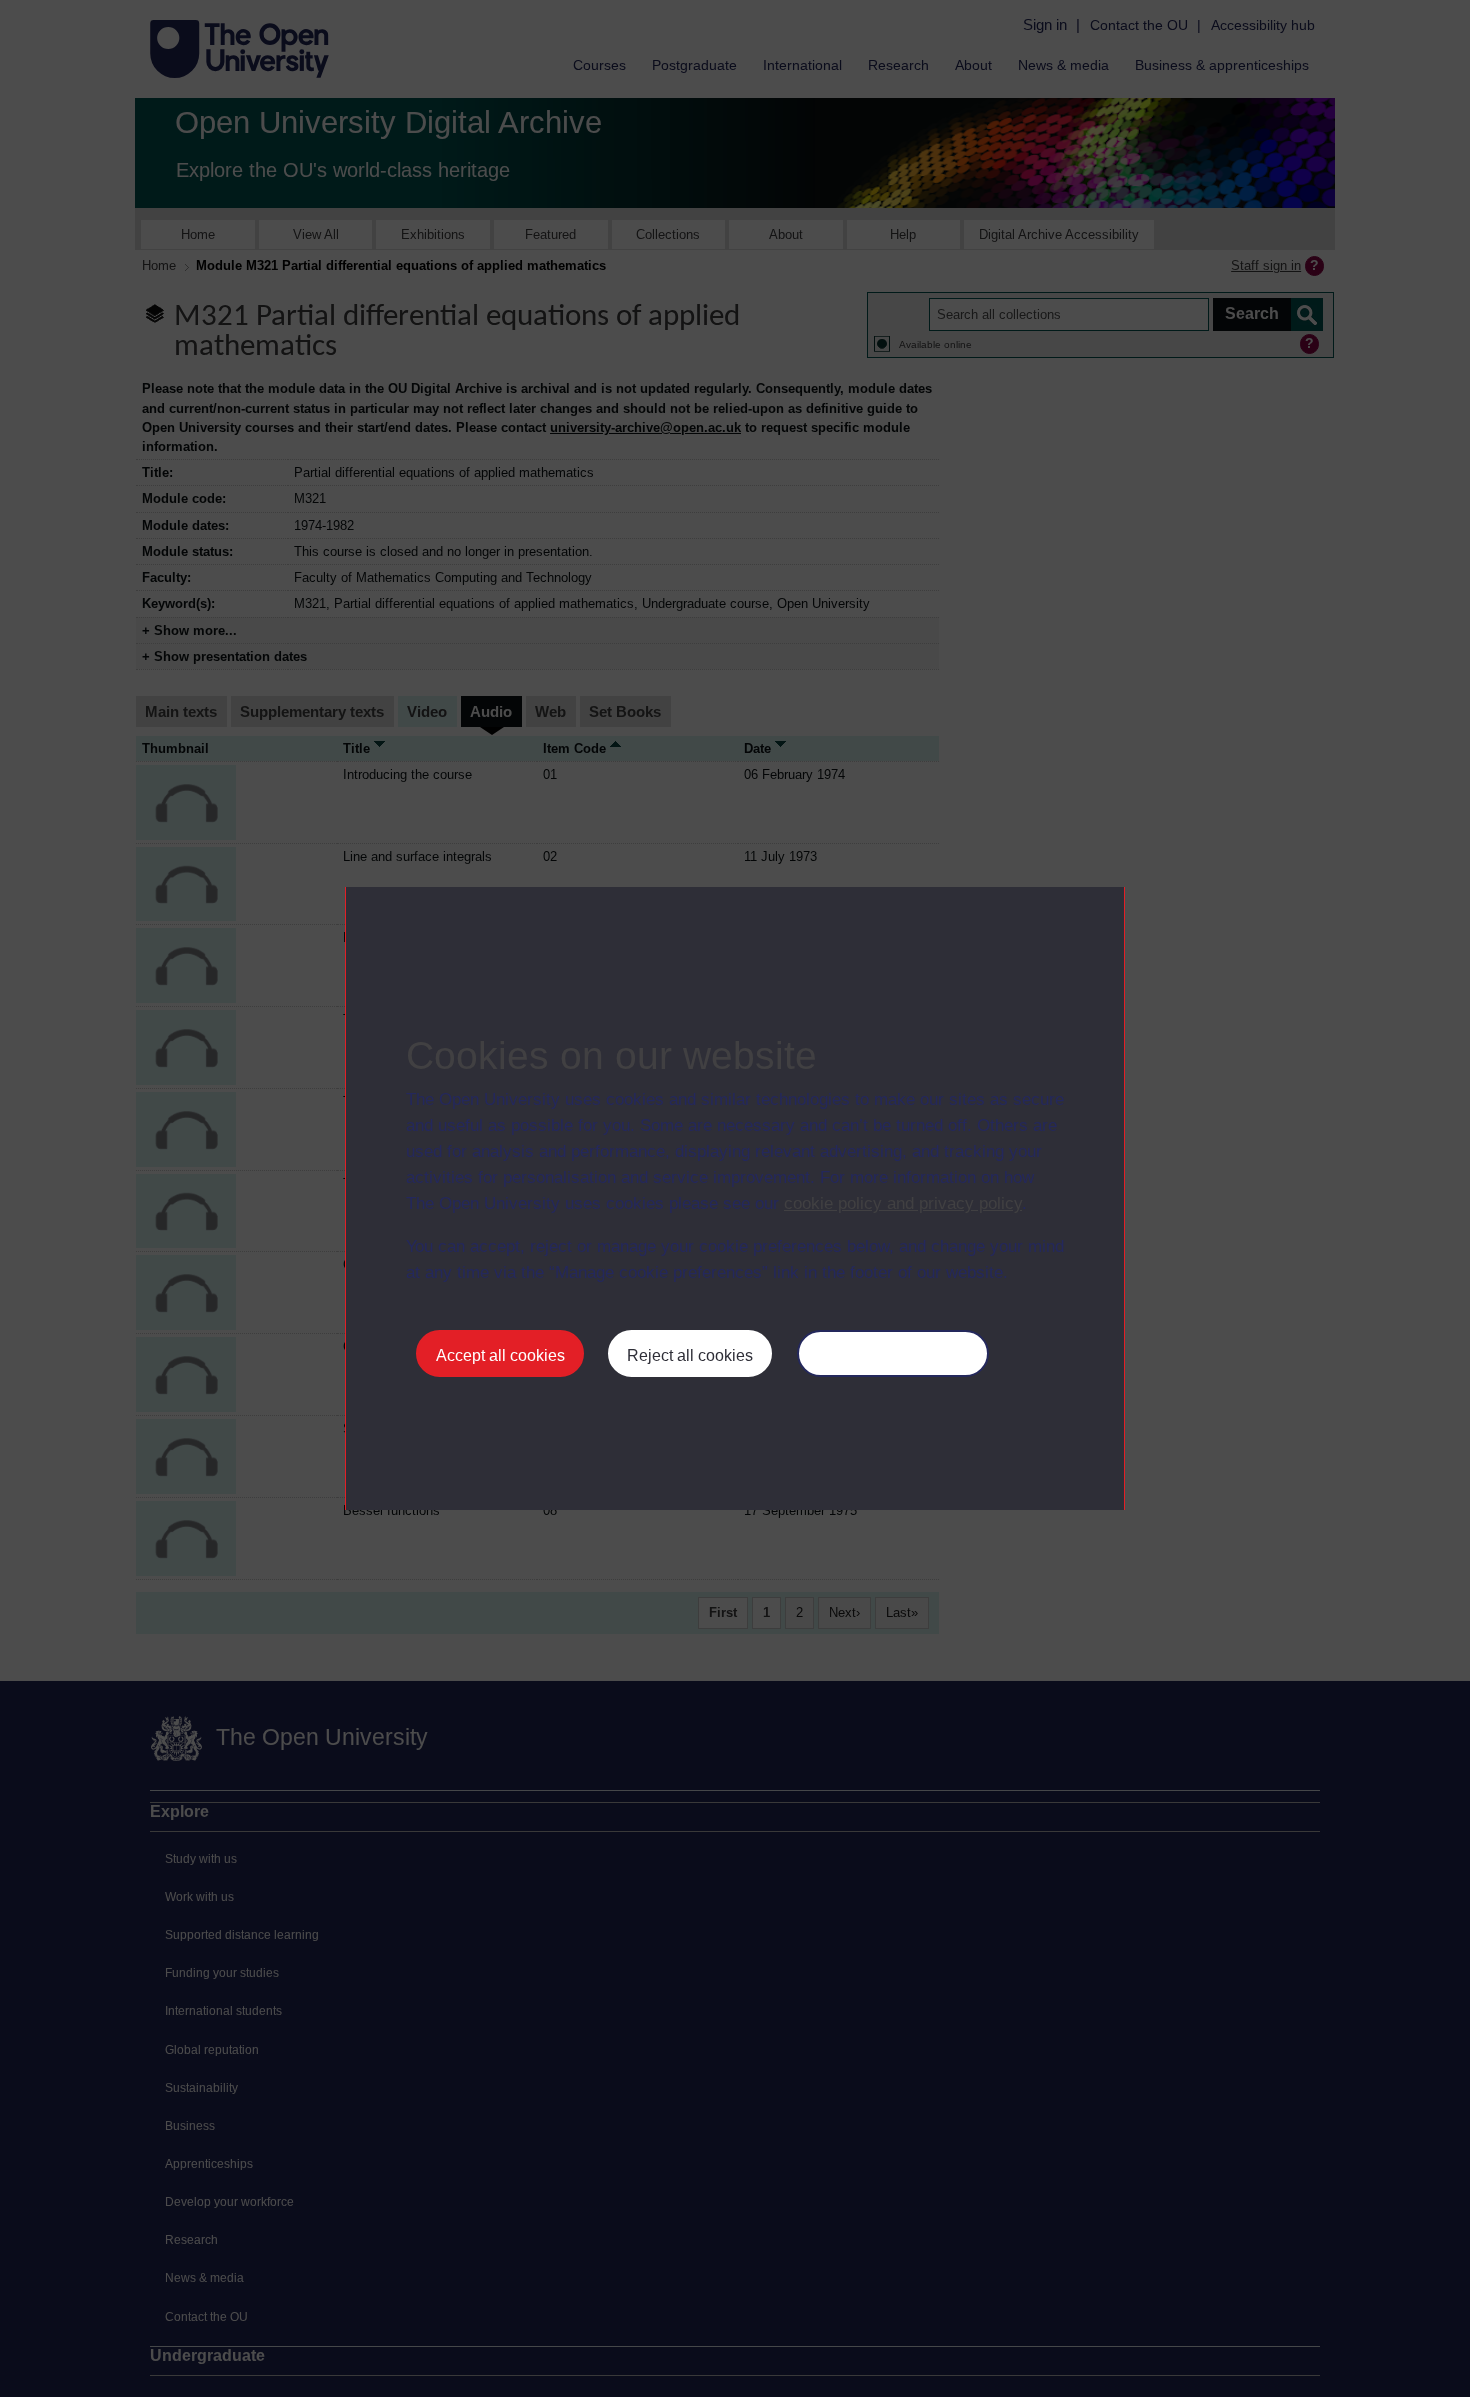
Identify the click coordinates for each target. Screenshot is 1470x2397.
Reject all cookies (690, 1355)
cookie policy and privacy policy (903, 1203)
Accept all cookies (500, 1355)
